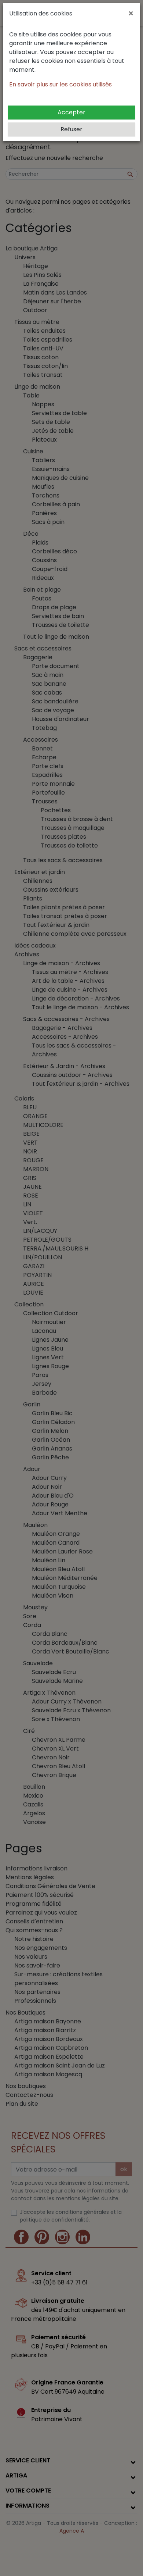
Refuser (71, 129)
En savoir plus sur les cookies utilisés (60, 84)
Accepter (71, 112)
